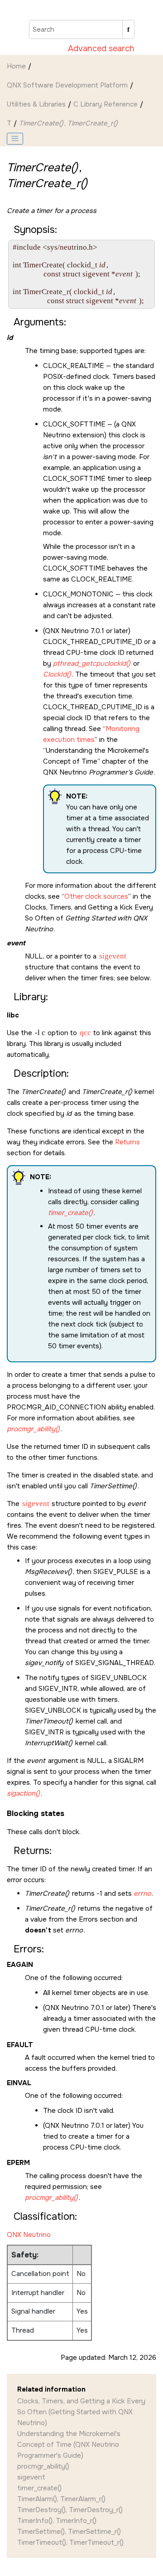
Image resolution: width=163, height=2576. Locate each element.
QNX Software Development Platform (67, 85)
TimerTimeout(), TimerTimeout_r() (70, 2542)
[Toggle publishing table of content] (15, 139)
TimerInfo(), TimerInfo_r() (57, 2521)
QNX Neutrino (29, 2235)
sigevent (31, 2477)
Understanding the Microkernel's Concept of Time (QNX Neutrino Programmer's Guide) (69, 2445)
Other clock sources (96, 896)
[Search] (128, 29)
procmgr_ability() (43, 2466)
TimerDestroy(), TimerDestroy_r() (70, 2510)
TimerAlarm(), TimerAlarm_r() (61, 2499)
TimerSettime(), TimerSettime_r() (69, 2532)
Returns (127, 1142)
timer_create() (39, 2488)
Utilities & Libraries (36, 104)
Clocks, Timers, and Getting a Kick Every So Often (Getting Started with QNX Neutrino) (81, 2412)
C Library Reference (105, 104)
